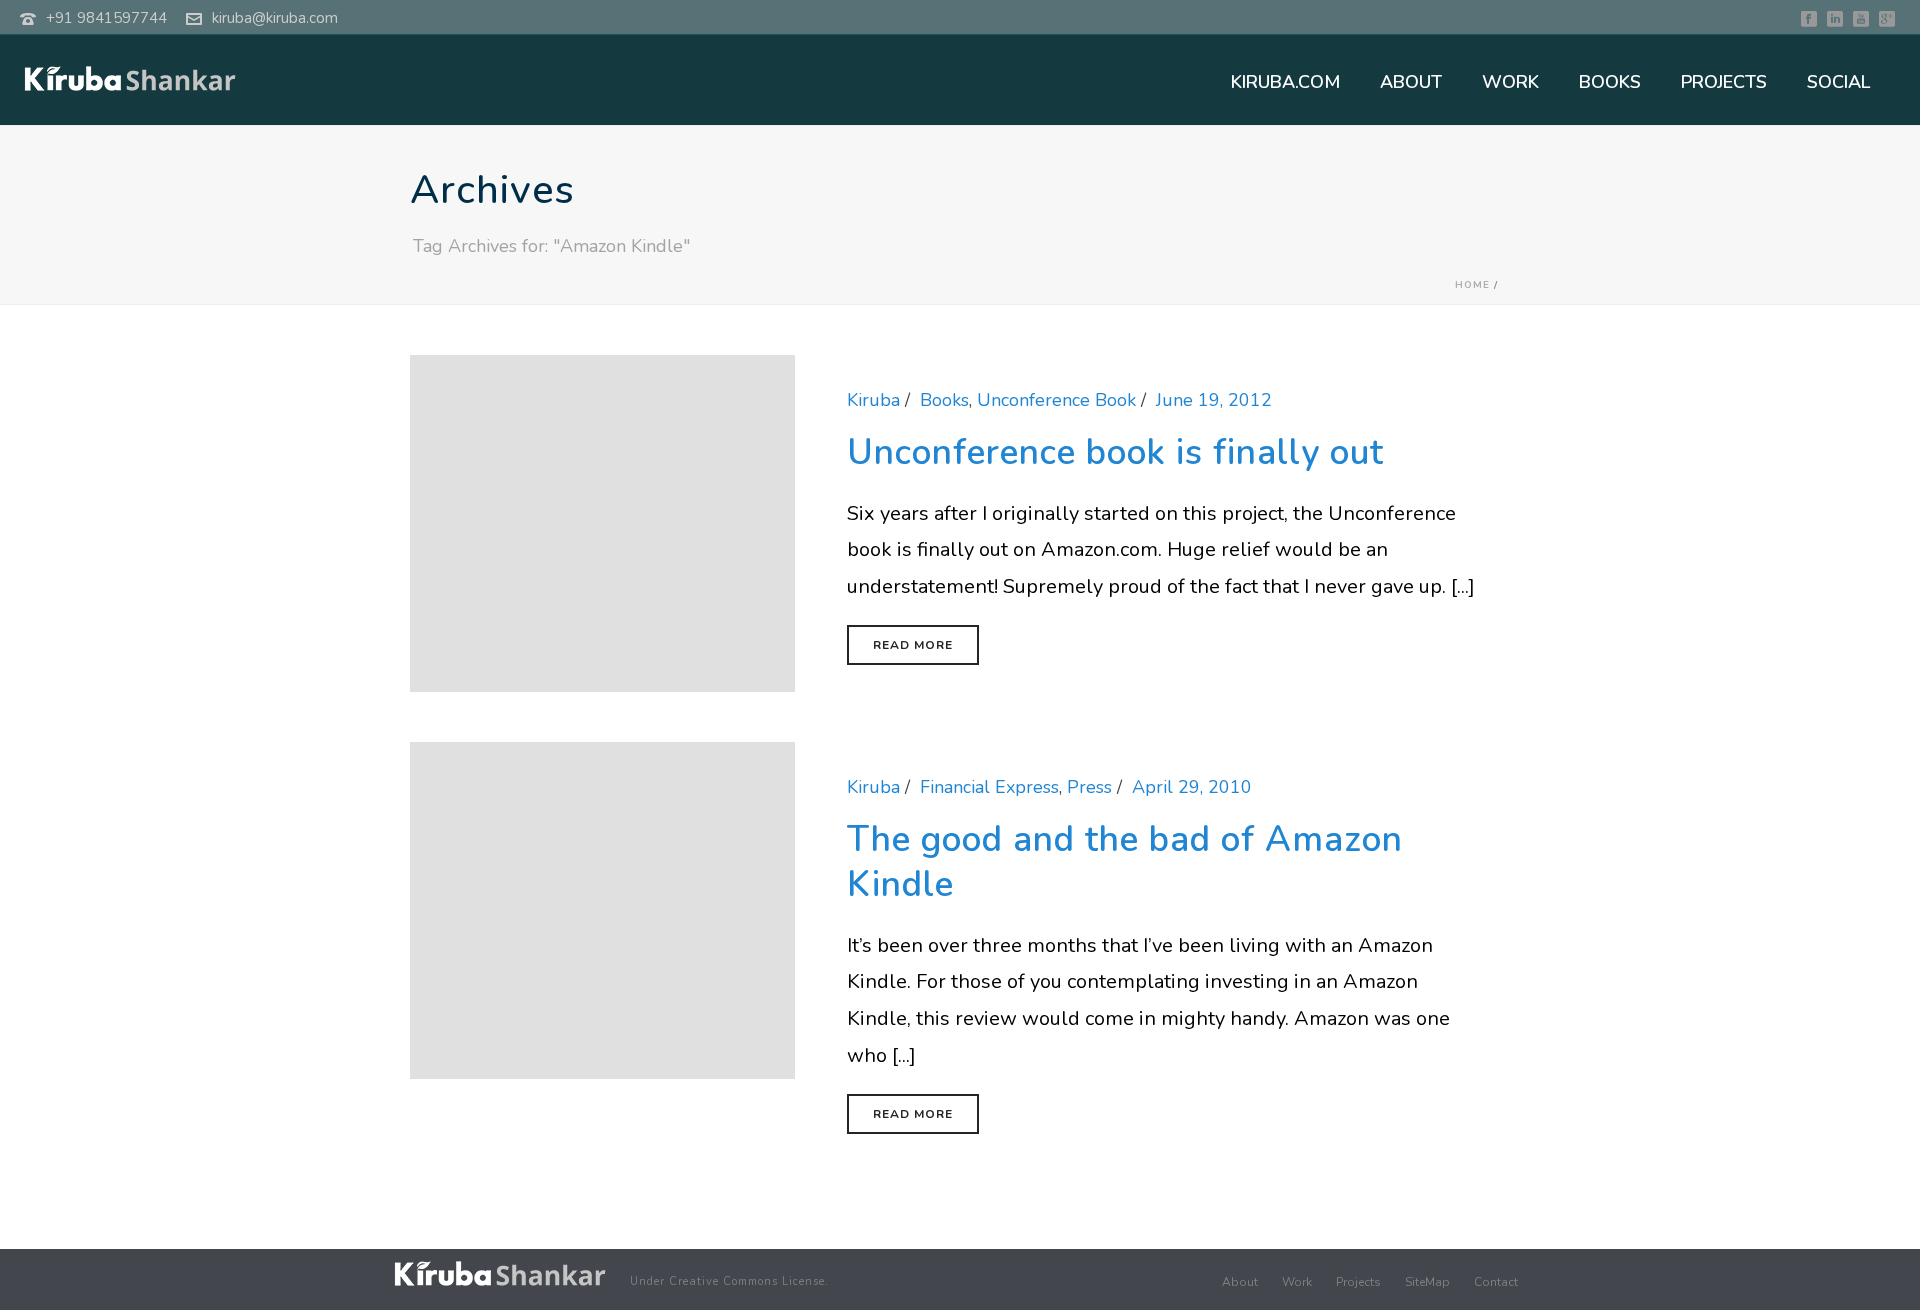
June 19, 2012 (1214, 400)
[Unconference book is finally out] (602, 522)
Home (1472, 285)
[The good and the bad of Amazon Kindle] (602, 909)
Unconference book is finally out (1115, 452)
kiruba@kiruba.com (275, 18)
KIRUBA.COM (1285, 82)
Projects (1358, 1282)
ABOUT (1411, 82)
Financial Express (989, 787)
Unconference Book (1056, 400)
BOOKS (1610, 82)
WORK (1510, 82)
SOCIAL (1838, 82)
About (1240, 1282)
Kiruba (873, 400)
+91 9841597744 (106, 18)
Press (1089, 787)
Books (944, 400)
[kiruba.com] (500, 1273)
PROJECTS (1724, 82)
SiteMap (1427, 1282)
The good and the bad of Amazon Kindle (1125, 862)
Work (1297, 1282)
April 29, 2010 (1192, 787)
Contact (1496, 1282)
